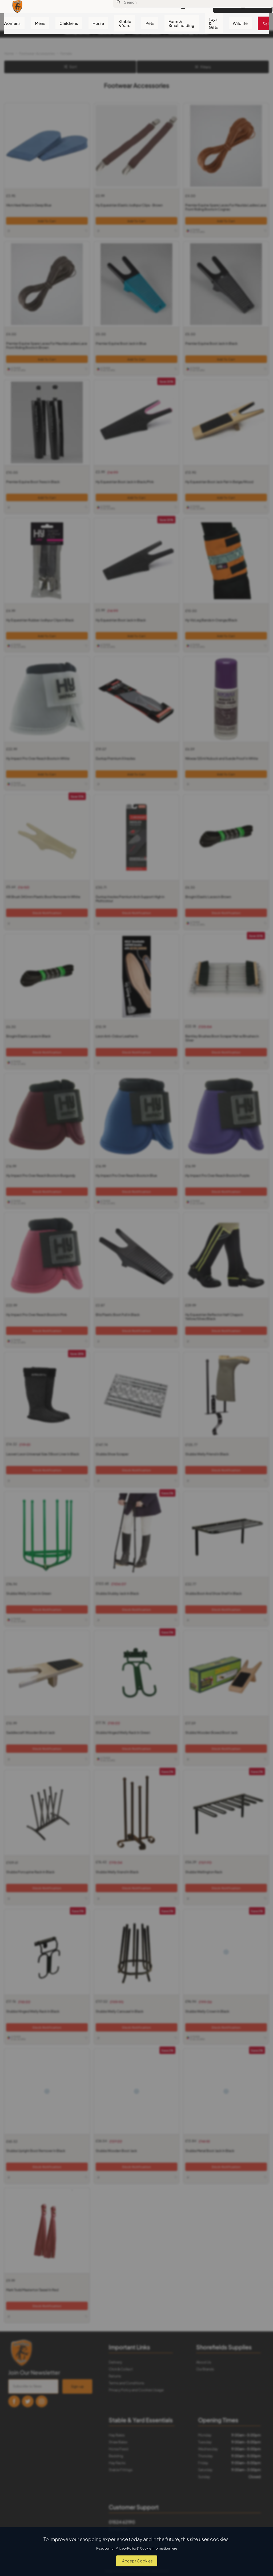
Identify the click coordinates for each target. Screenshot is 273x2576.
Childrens (69, 23)
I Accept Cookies (137, 2561)
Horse (98, 23)
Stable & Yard (125, 23)
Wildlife (240, 23)
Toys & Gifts (214, 23)
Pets (150, 23)
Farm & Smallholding (181, 23)
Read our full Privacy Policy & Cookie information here (137, 2548)
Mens (40, 23)
